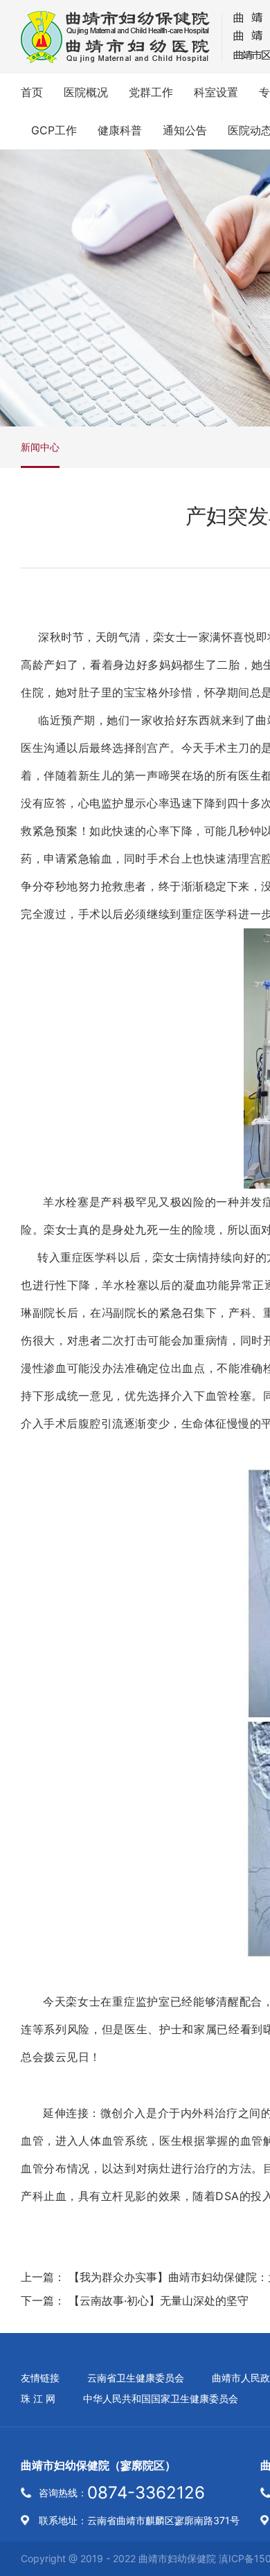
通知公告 (185, 130)
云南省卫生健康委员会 (136, 2378)
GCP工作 (54, 130)
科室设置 (216, 92)
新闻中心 (40, 447)
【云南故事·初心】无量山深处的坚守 (159, 2300)
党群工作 (151, 92)
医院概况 (86, 92)
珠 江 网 (38, 2398)
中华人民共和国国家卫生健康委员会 (161, 2398)
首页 (32, 92)
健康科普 (120, 130)
